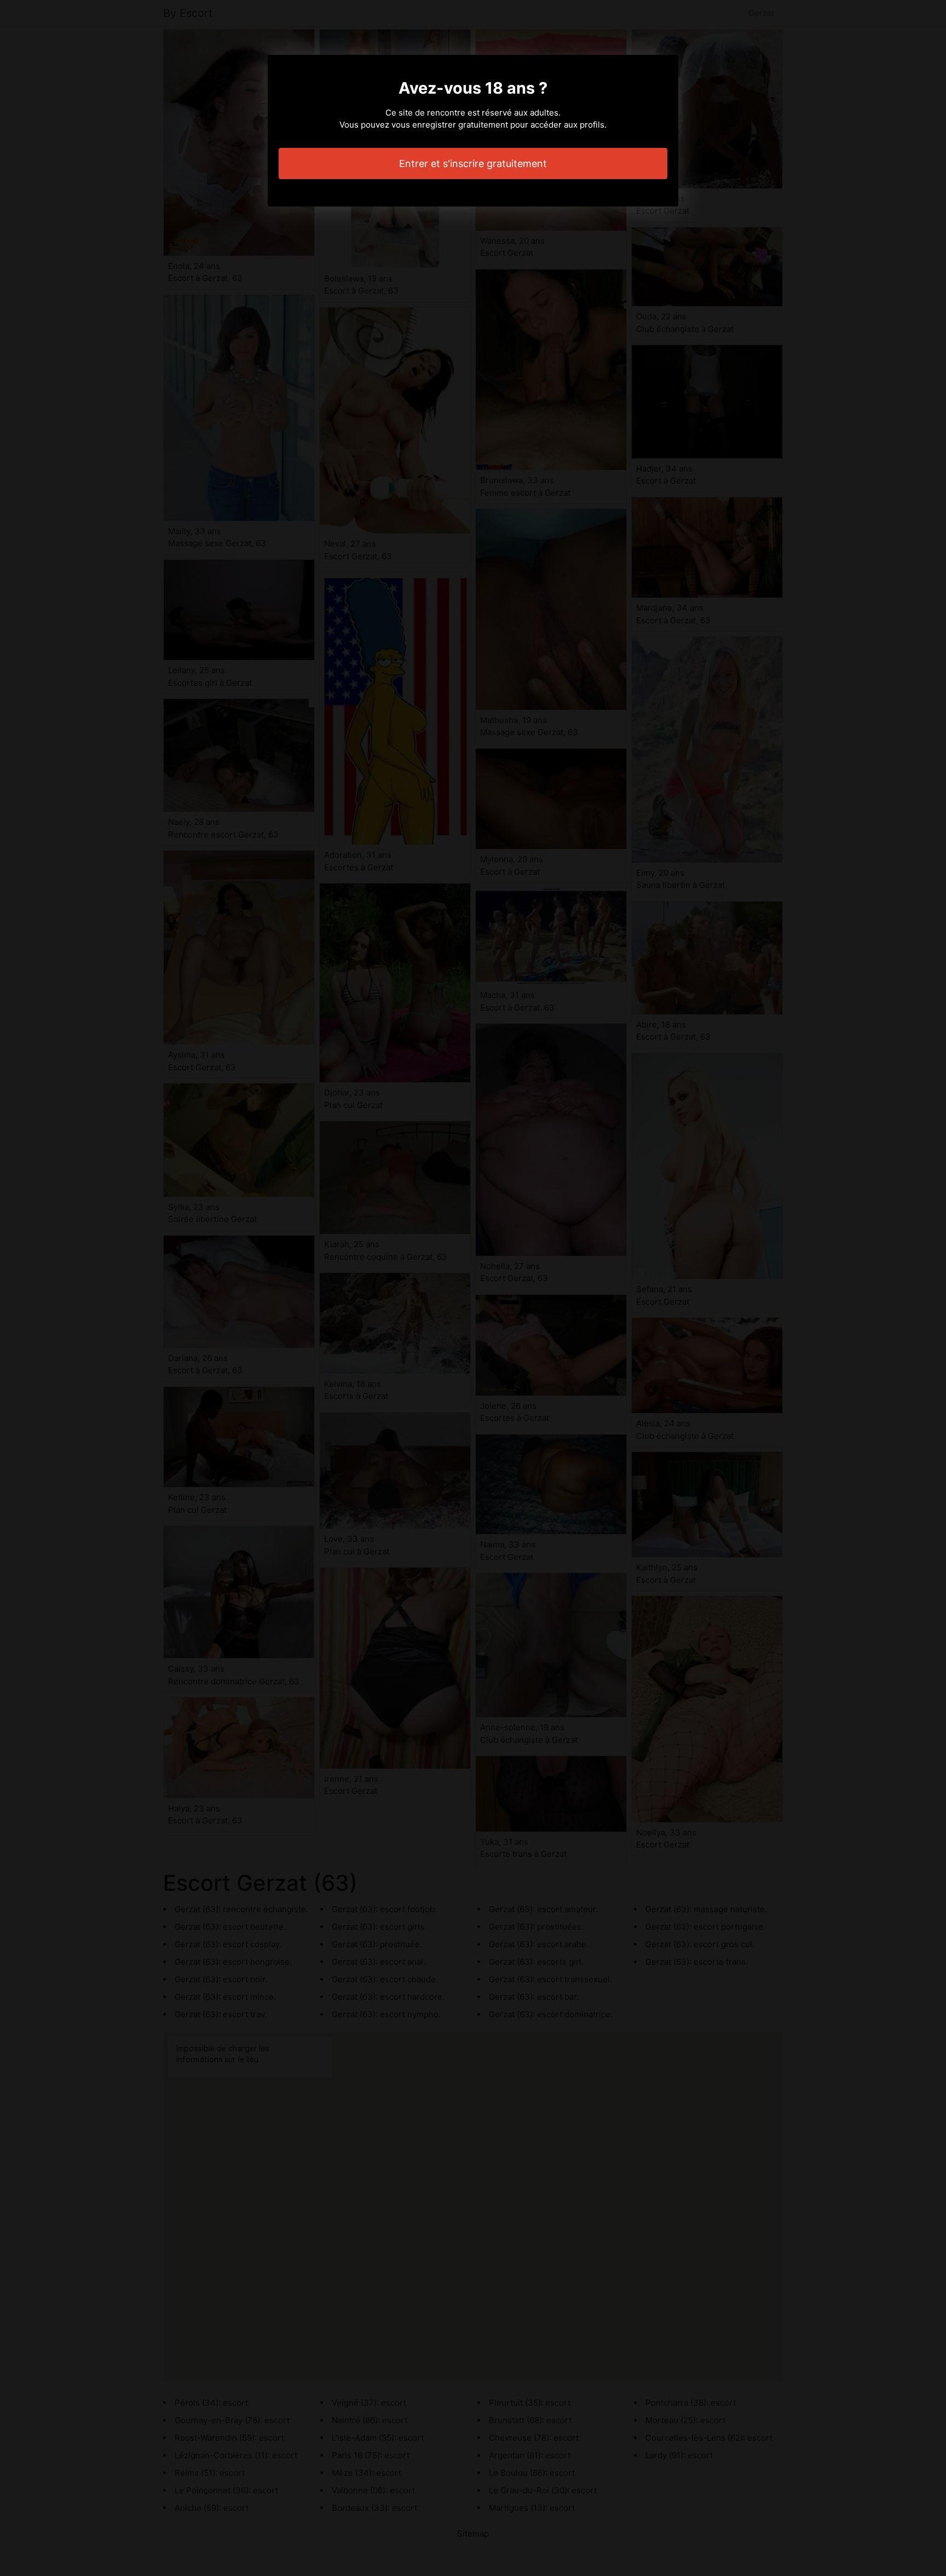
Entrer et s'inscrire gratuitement (473, 163)
